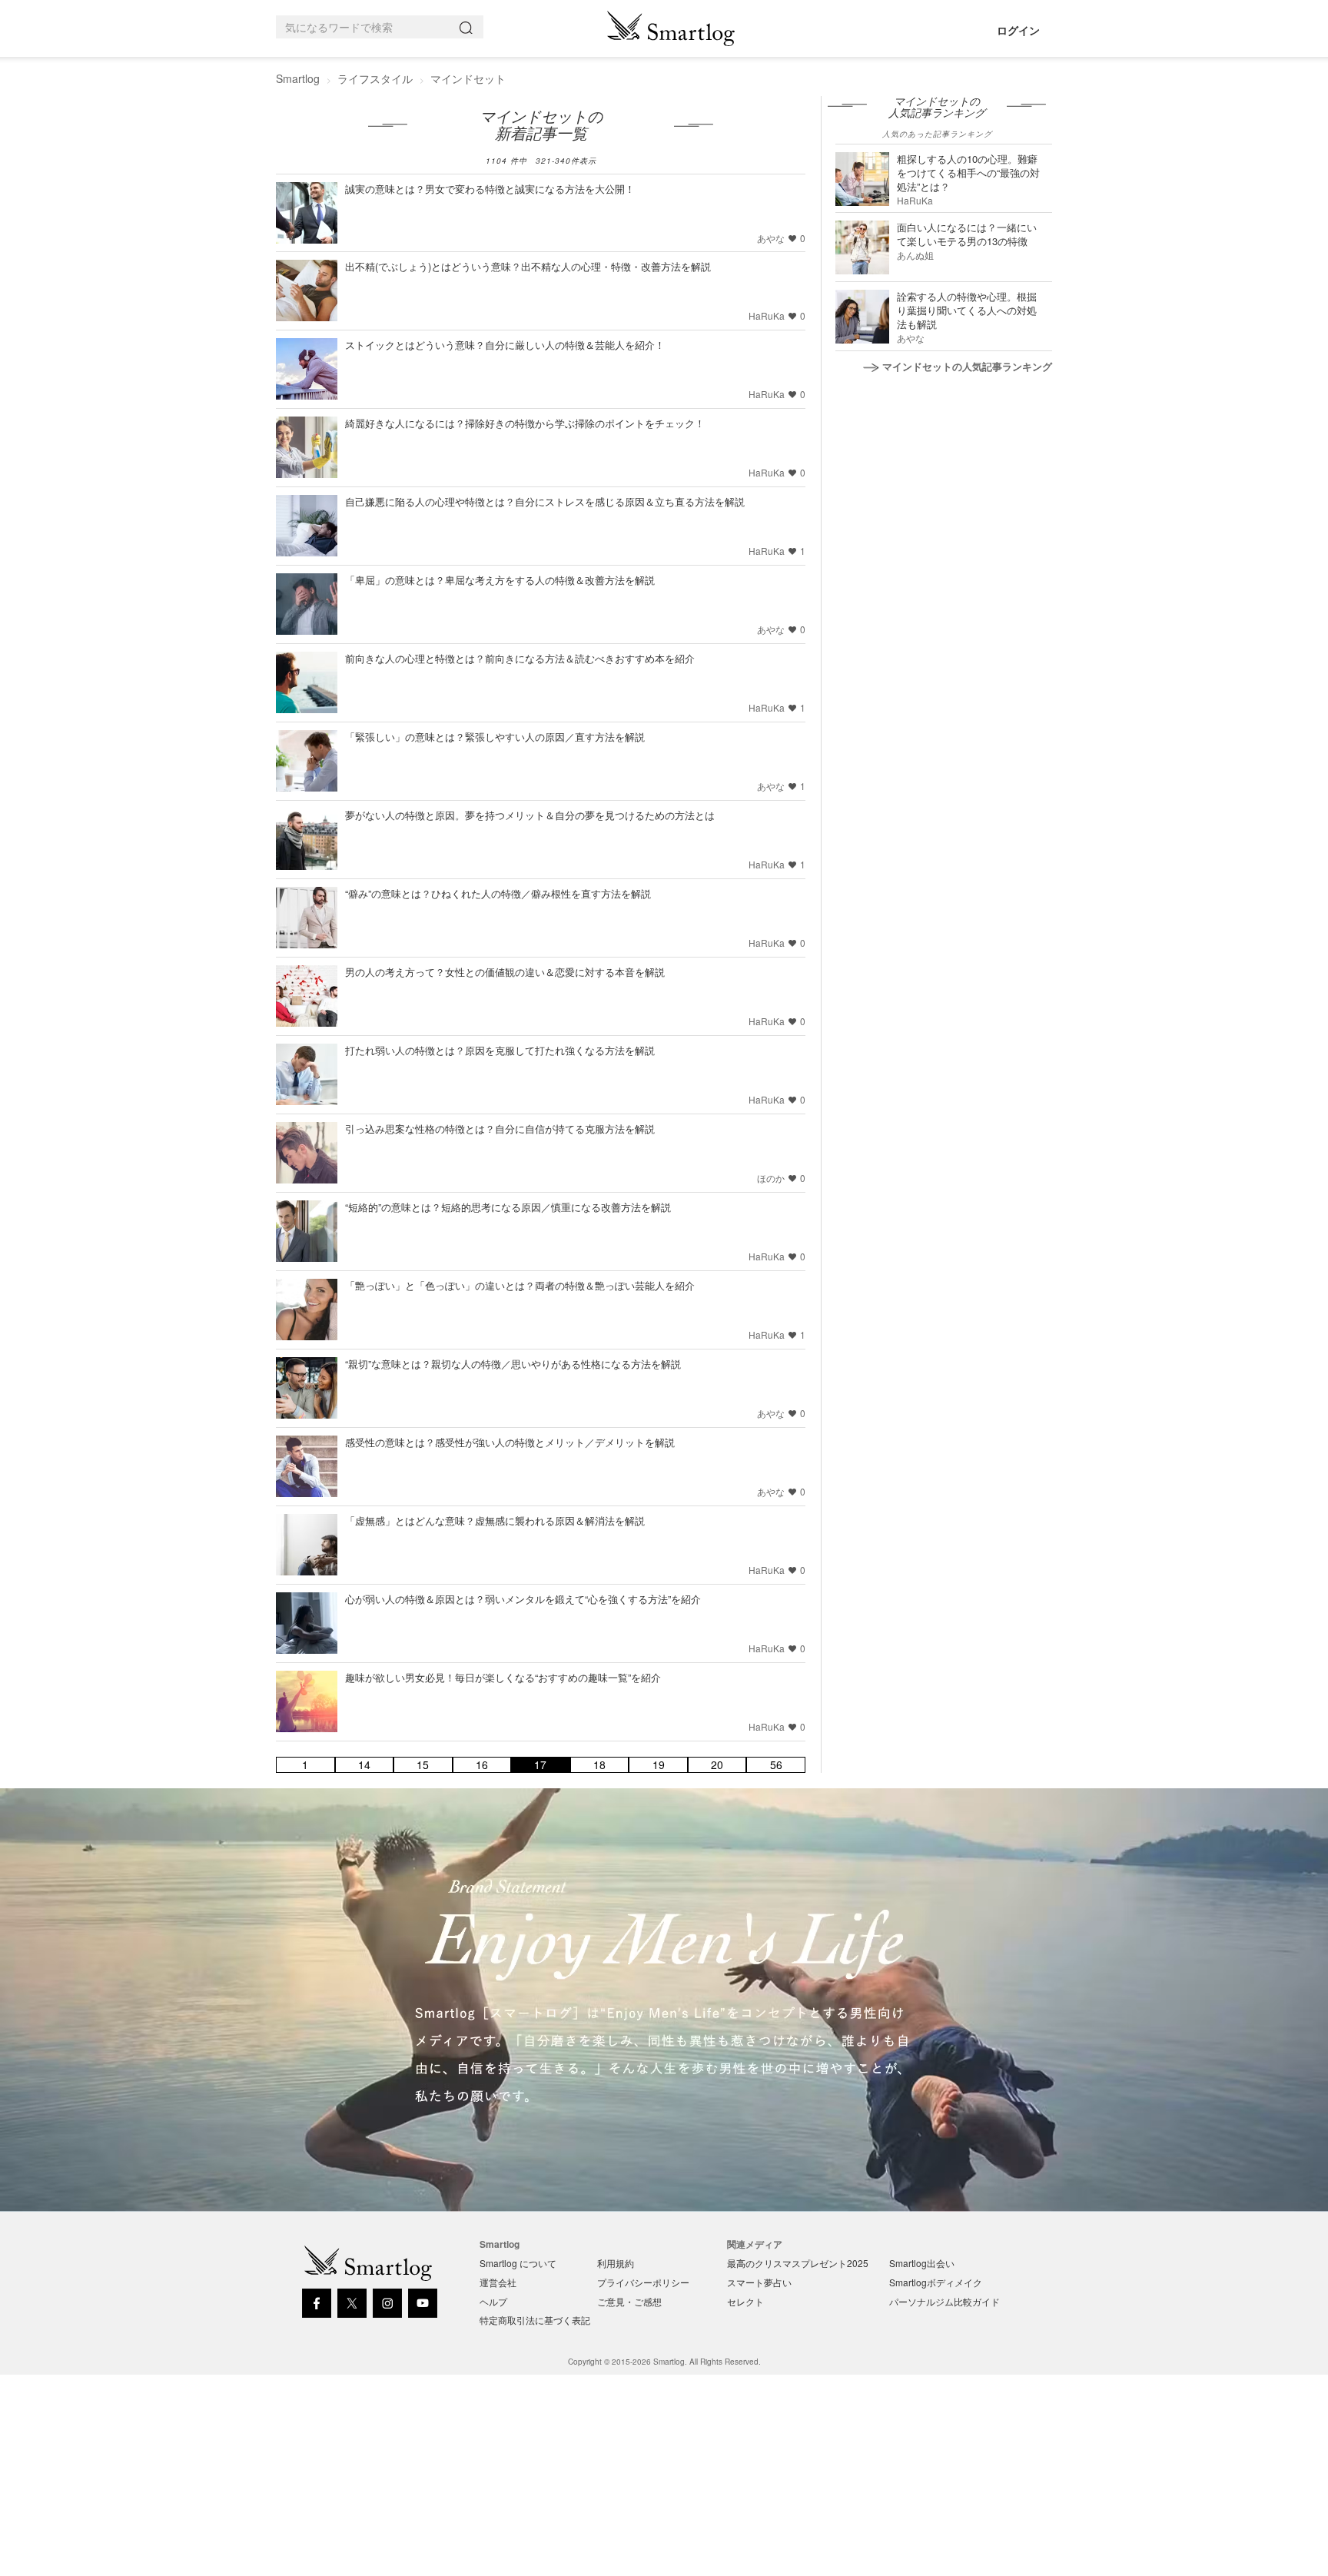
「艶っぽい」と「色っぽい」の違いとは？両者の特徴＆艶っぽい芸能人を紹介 (520, 1285)
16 (482, 1765)
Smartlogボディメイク (936, 2282)
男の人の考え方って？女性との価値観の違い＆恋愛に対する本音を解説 (505, 972)
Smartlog (298, 78)
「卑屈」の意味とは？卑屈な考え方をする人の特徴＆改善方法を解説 (500, 580)
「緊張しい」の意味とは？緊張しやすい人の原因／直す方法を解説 (495, 737)
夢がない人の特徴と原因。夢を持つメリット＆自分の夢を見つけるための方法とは (530, 815)
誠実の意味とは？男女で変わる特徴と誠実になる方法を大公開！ (490, 189)
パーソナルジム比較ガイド (945, 2301)
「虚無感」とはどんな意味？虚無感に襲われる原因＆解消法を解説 (495, 1520)
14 (364, 1765)
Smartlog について (518, 2263)
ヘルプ (493, 2301)
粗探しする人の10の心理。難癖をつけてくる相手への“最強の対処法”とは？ (968, 173)
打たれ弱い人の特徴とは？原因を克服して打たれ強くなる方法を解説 (500, 1050)
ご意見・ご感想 (629, 2301)
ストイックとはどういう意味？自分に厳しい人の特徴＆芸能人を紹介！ (505, 345)
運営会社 (498, 2282)
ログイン (1018, 30)
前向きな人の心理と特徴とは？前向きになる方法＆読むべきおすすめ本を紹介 (520, 658)
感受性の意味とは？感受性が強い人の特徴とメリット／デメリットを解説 (510, 1442)
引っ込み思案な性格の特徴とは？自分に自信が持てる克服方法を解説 (500, 1129)
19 (659, 1765)
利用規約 (616, 2263)
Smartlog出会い (922, 2263)
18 (599, 1765)
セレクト (745, 2301)
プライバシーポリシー (643, 2282)
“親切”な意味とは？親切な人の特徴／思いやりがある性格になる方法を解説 (513, 1364)
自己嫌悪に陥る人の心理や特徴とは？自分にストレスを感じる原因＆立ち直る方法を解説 (545, 501)
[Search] (469, 27)
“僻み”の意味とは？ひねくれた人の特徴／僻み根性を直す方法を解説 (498, 893)
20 (717, 1765)
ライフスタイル (375, 78)
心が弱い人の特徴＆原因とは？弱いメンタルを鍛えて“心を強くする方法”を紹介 (523, 1599)
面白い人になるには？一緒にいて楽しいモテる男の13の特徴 (967, 234)
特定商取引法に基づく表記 (535, 2320)
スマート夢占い (759, 2282)
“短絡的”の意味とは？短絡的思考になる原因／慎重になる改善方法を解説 (508, 1207)
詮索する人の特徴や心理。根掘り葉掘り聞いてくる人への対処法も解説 (967, 310)
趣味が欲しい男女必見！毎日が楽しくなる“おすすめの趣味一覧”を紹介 (503, 1677)
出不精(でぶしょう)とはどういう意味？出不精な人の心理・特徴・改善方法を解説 (528, 266)
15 (423, 1765)
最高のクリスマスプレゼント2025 (798, 2263)
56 (776, 1765)
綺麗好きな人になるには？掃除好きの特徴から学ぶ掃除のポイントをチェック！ (525, 423)
